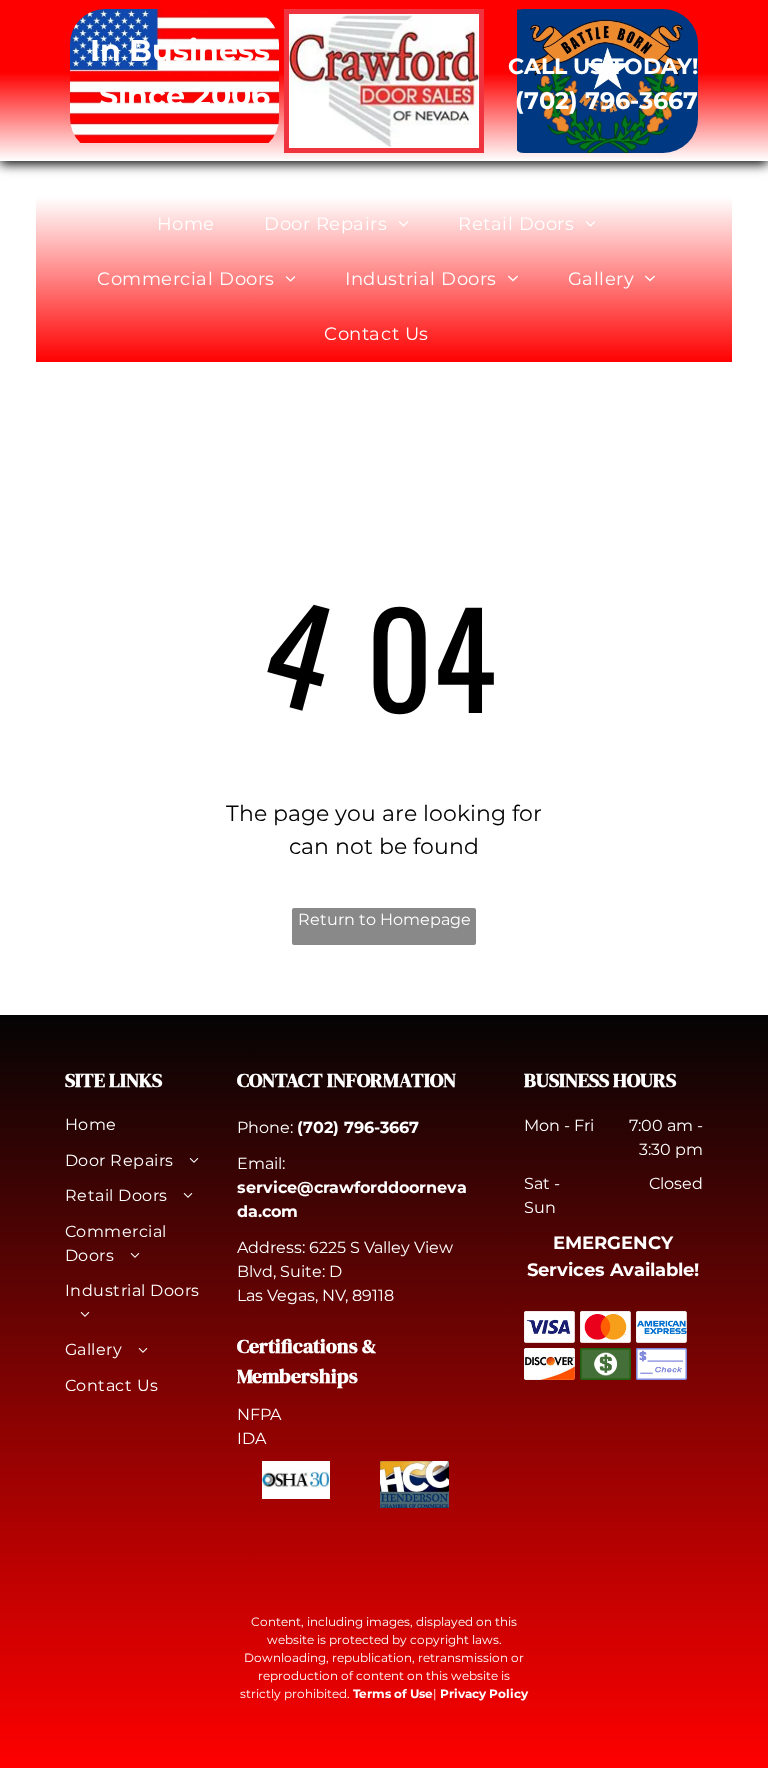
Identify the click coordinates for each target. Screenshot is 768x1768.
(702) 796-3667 (358, 1127)
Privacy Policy (484, 1693)
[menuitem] (193, 224)
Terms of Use (393, 1693)
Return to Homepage (384, 919)
